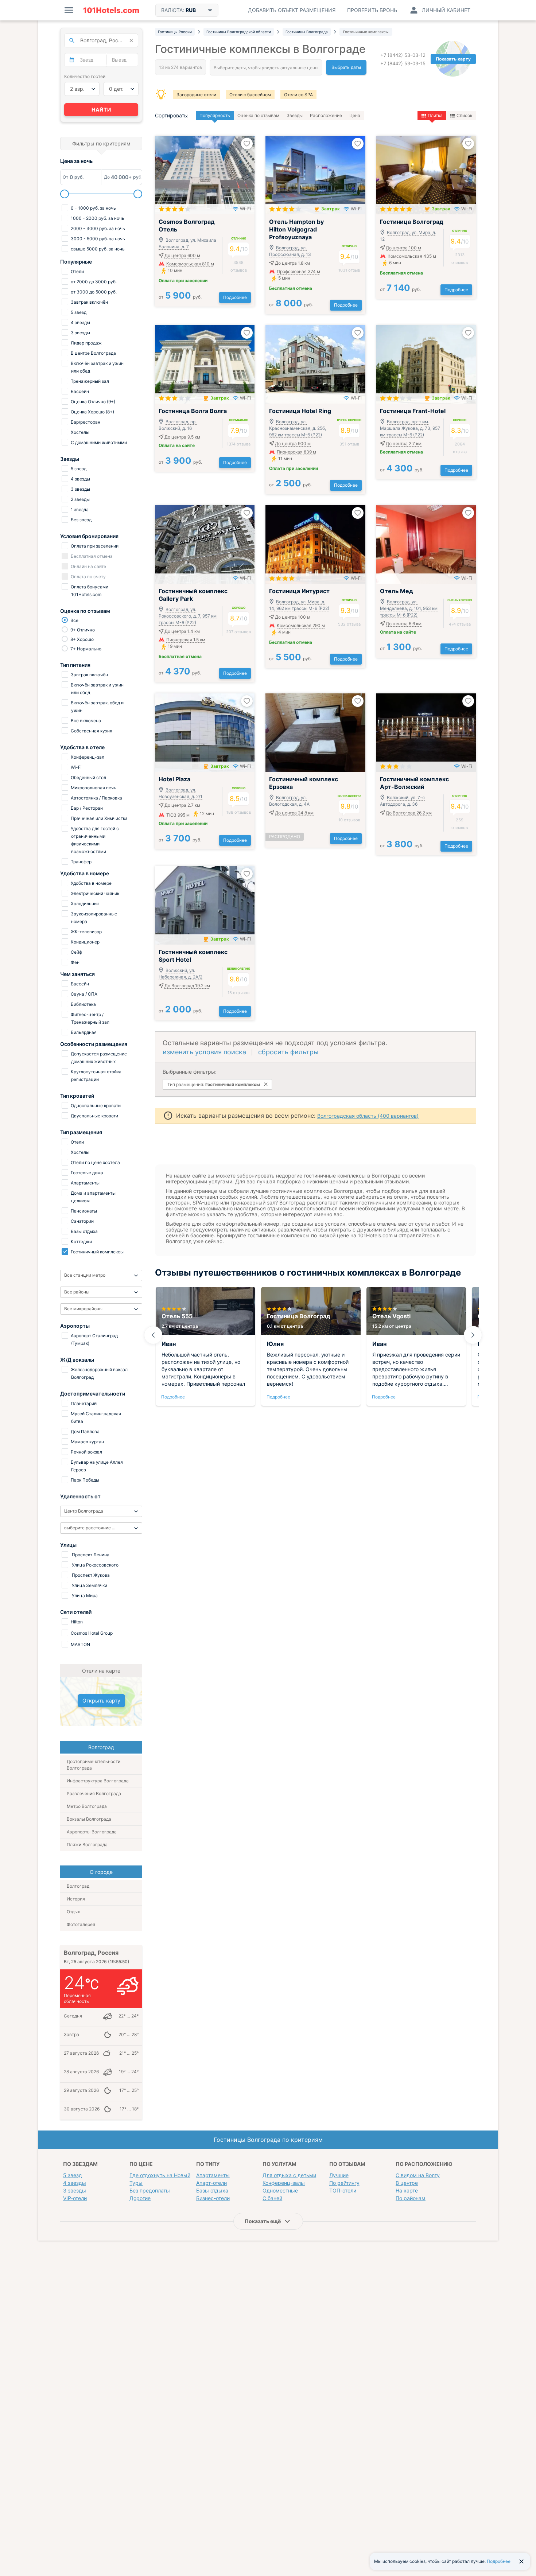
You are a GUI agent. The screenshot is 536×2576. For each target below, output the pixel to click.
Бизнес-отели (213, 2198)
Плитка (435, 115)
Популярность (215, 115)
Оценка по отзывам (258, 115)
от (180, 297)
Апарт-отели (211, 2183)
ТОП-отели (343, 2190)
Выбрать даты (346, 67)
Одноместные (280, 2190)
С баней (272, 2198)
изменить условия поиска (204, 1052)
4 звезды (75, 2183)
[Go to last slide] (153, 1335)
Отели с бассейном (250, 95)
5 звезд (73, 2175)
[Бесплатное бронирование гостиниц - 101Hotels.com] (111, 10)
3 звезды (75, 2190)
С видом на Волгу (418, 2175)
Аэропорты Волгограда (92, 1832)
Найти (101, 110)
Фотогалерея (81, 1924)
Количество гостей (85, 76)
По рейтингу (344, 2183)
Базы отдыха (212, 2190)
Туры (136, 2183)
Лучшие (339, 2175)
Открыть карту (101, 1701)
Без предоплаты (150, 2190)
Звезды (295, 115)
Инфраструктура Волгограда (98, 1781)
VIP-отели (75, 2198)
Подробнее (235, 297)
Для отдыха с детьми (289, 2175)
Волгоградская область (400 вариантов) (368, 1116)
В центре (407, 2183)
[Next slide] (473, 1335)
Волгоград (78, 1886)
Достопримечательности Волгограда (94, 1765)
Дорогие (140, 2198)
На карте (407, 2190)
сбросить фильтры (288, 1052)
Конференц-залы (284, 2183)
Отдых (73, 1912)
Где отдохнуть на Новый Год (165, 2175)
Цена (355, 115)
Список (464, 115)
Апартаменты (213, 2175)
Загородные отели (196, 95)
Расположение (326, 115)
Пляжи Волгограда (87, 1845)
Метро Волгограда (87, 1806)
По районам (411, 2198)
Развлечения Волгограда (94, 1793)
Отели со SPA (298, 95)
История (76, 1899)
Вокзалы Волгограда (89, 1819)
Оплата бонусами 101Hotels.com (89, 591)
